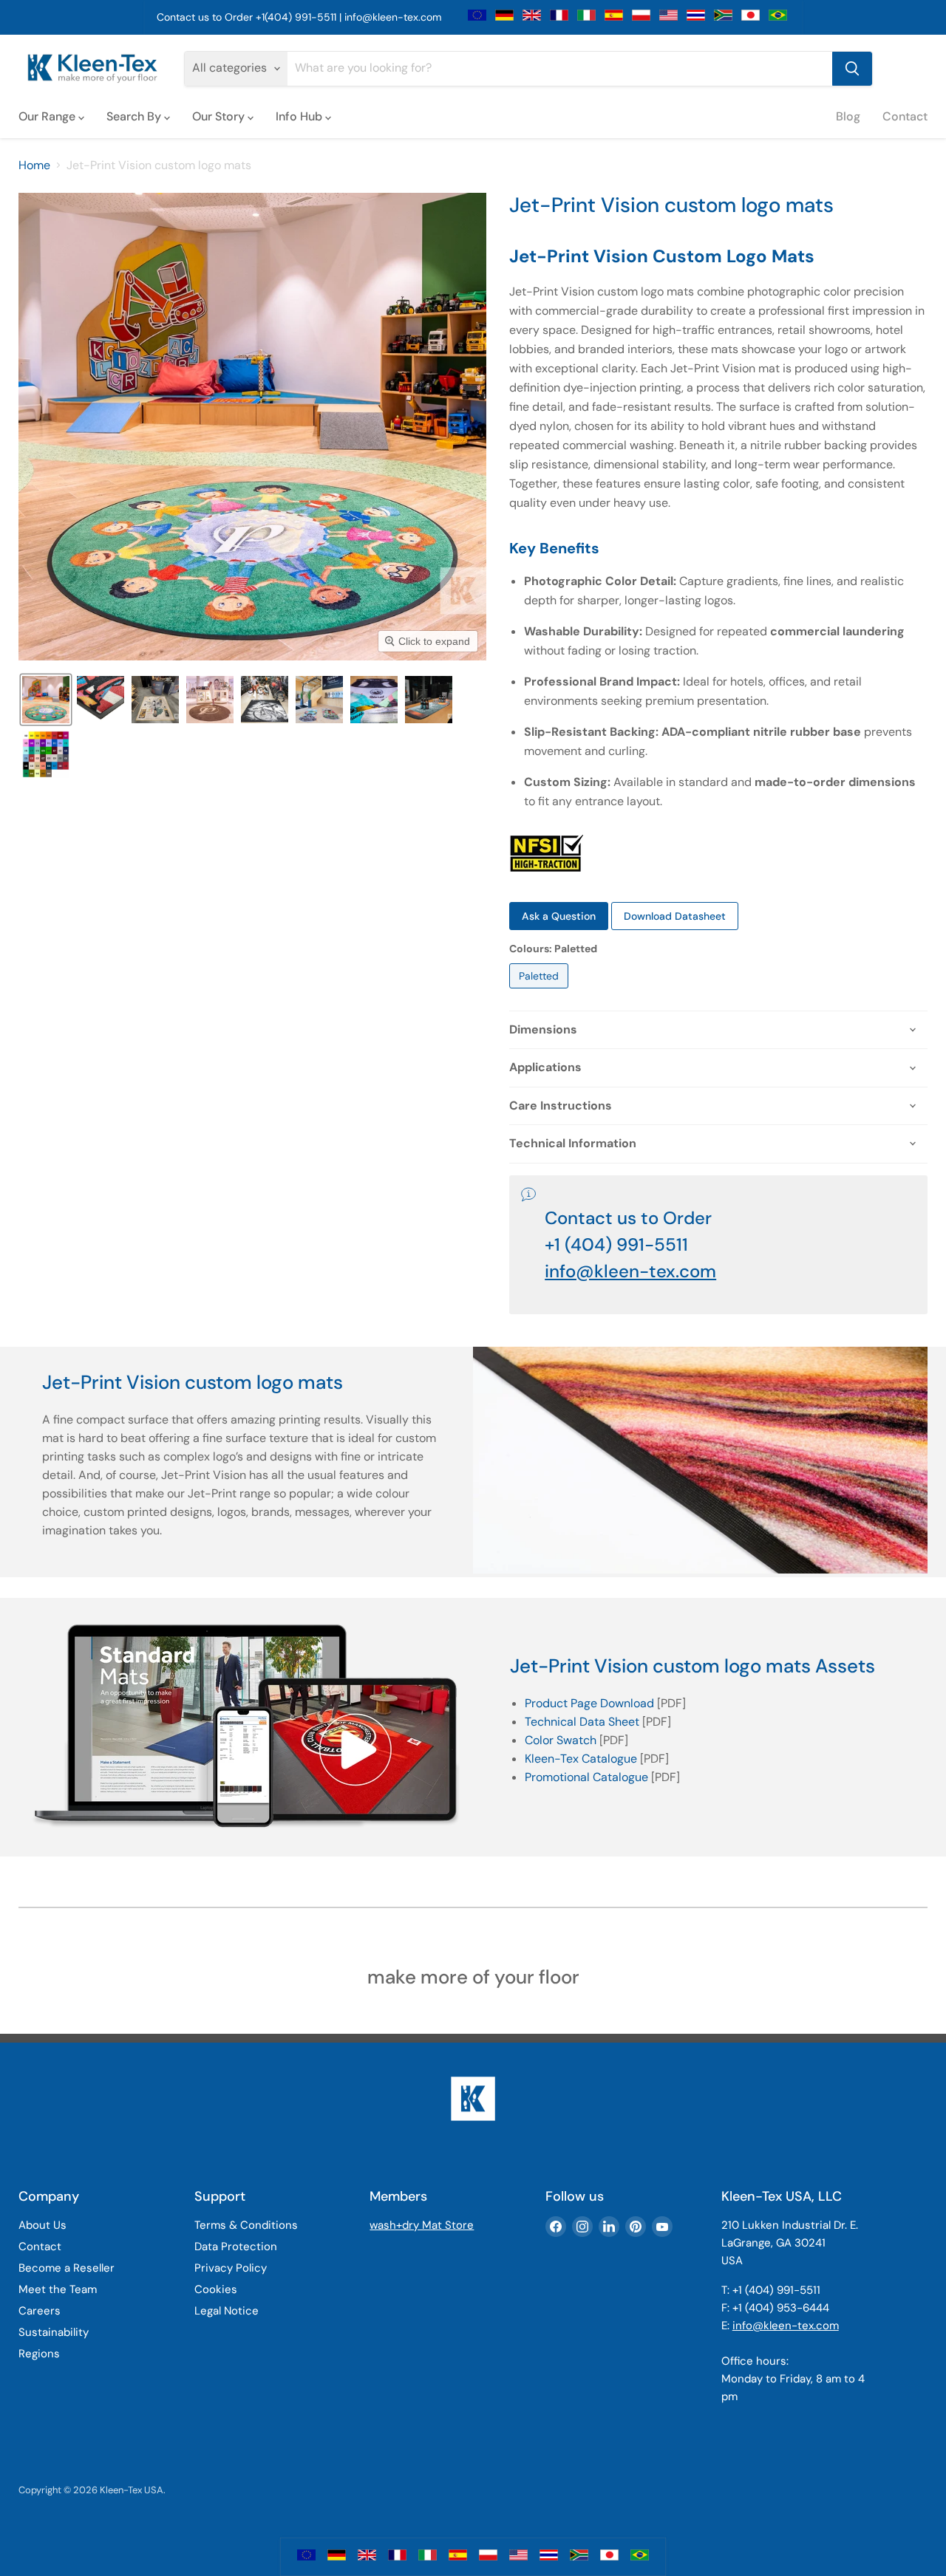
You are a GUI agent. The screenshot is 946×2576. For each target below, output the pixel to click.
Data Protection (236, 2247)
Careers (40, 2311)
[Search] (852, 69)
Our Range (48, 116)
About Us (42, 2225)
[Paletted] (541, 992)
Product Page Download (589, 1703)
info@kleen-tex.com (393, 17)
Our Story (220, 116)
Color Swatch (561, 1740)
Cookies (216, 2289)
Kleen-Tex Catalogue (581, 1759)
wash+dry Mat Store (422, 2225)
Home (34, 165)
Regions (39, 2354)
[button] (46, 700)
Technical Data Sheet (582, 1722)
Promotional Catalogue (586, 1777)
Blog (848, 116)
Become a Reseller (67, 2268)
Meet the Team (58, 2289)
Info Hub (300, 116)
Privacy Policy (231, 2268)
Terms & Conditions (246, 2225)
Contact (905, 116)
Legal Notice (227, 2311)
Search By (135, 116)
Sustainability (54, 2332)
